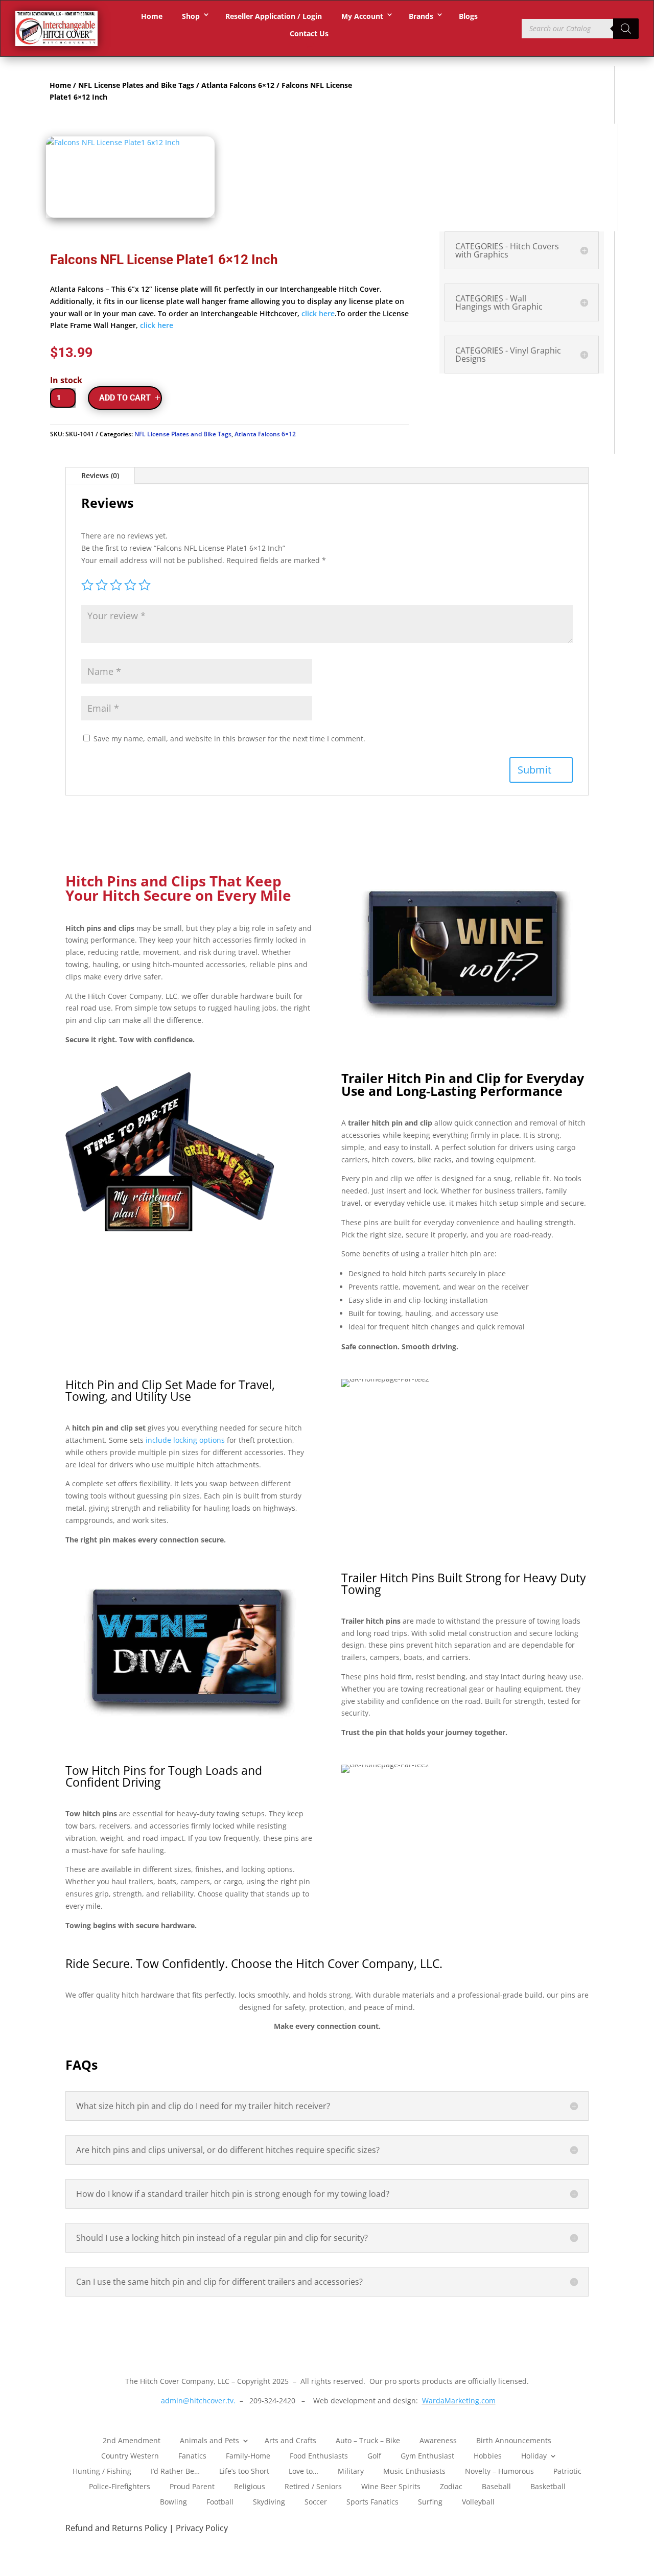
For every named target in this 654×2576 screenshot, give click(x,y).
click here (318, 313)
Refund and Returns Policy (117, 2528)
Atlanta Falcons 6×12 (238, 85)
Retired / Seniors (313, 2486)
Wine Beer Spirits (391, 2486)
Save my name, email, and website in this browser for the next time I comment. (229, 739)
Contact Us (309, 33)
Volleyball (478, 2501)
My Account (362, 16)
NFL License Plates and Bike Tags (136, 85)
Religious (250, 2486)
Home (152, 16)
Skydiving (269, 2501)
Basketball (548, 2486)
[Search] (626, 29)
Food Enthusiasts (319, 2455)
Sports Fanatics (372, 2501)
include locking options (185, 1440)
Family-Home (248, 2455)
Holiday (534, 2455)
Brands (421, 16)
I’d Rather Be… (175, 2470)
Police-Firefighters (120, 2486)
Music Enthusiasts (414, 2470)
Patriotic (567, 2470)
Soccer (316, 2501)
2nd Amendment (132, 2440)
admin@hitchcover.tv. (197, 2401)
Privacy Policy (202, 2528)
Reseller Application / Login (274, 16)
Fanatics (192, 2455)
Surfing (430, 2501)
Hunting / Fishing (102, 2470)
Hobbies (488, 2455)
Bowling (173, 2501)
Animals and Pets (209, 2440)
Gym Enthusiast (427, 2455)
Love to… (303, 2470)
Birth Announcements (514, 2440)
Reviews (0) (100, 475)
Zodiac (451, 2486)
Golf (374, 2455)
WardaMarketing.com (459, 2401)
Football (220, 2501)
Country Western (130, 2455)
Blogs (468, 16)
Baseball (496, 2486)
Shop (191, 16)
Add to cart (125, 398)
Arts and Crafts (290, 2440)
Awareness (438, 2440)
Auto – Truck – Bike (368, 2440)
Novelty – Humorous (499, 2470)
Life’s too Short (244, 2470)
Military (351, 2470)
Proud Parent (192, 2486)
